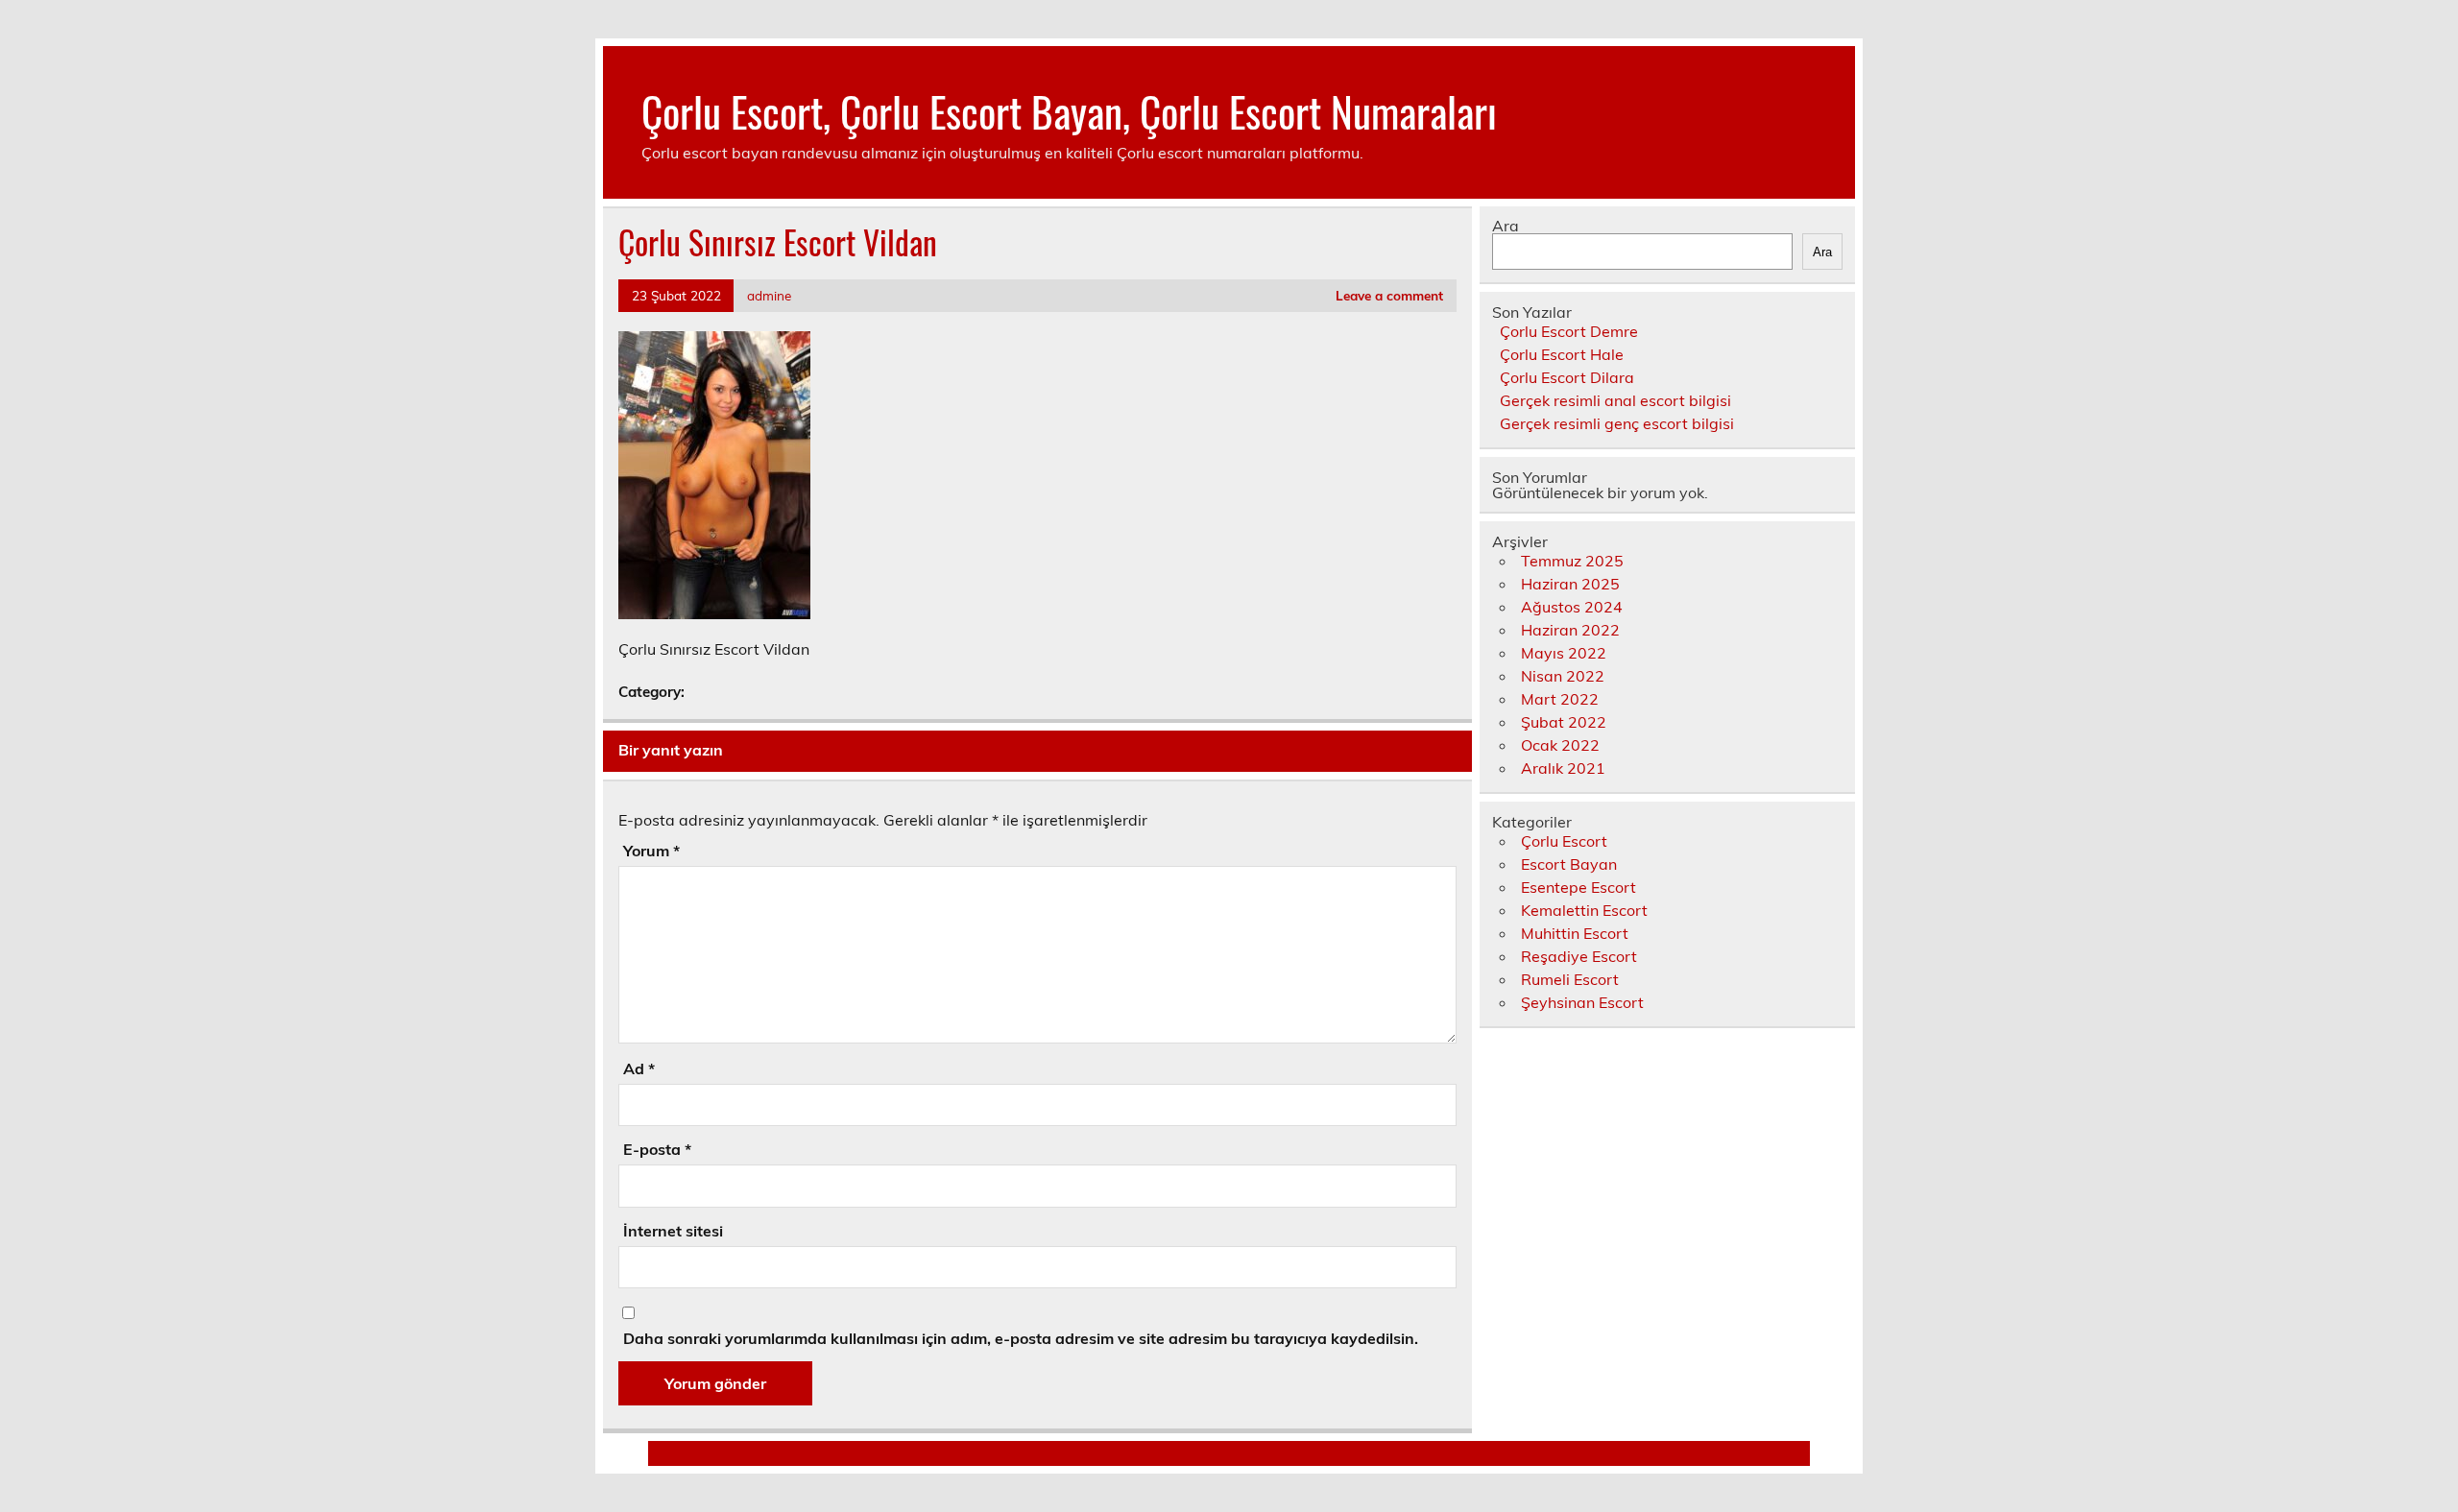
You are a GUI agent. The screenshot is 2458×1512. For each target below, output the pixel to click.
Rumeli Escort (1570, 979)
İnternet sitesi (673, 1231)
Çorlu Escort (1564, 841)
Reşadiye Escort (1579, 956)
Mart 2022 (1560, 699)
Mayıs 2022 (1564, 653)
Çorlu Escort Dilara (1567, 377)
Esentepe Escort (1578, 887)
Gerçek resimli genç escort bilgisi (1617, 423)
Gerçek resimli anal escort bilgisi (1615, 400)
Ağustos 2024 (1572, 607)
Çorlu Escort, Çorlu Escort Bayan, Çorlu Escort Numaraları (1069, 110)
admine (769, 295)
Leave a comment (1389, 295)
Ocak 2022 (1560, 745)
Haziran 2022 (1570, 630)
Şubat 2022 (1564, 722)
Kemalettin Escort (1584, 910)
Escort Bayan (1569, 864)
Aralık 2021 (1563, 768)
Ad (639, 1068)
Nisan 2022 (1563, 676)
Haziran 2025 (1570, 584)
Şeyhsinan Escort (1582, 1002)
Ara (1506, 226)
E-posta (657, 1149)
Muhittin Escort (1575, 933)
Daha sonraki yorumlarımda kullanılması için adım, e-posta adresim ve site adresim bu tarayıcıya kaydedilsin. (1021, 1338)
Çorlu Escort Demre (1569, 331)
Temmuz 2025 (1572, 561)
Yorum (651, 851)
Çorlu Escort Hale (1562, 354)
